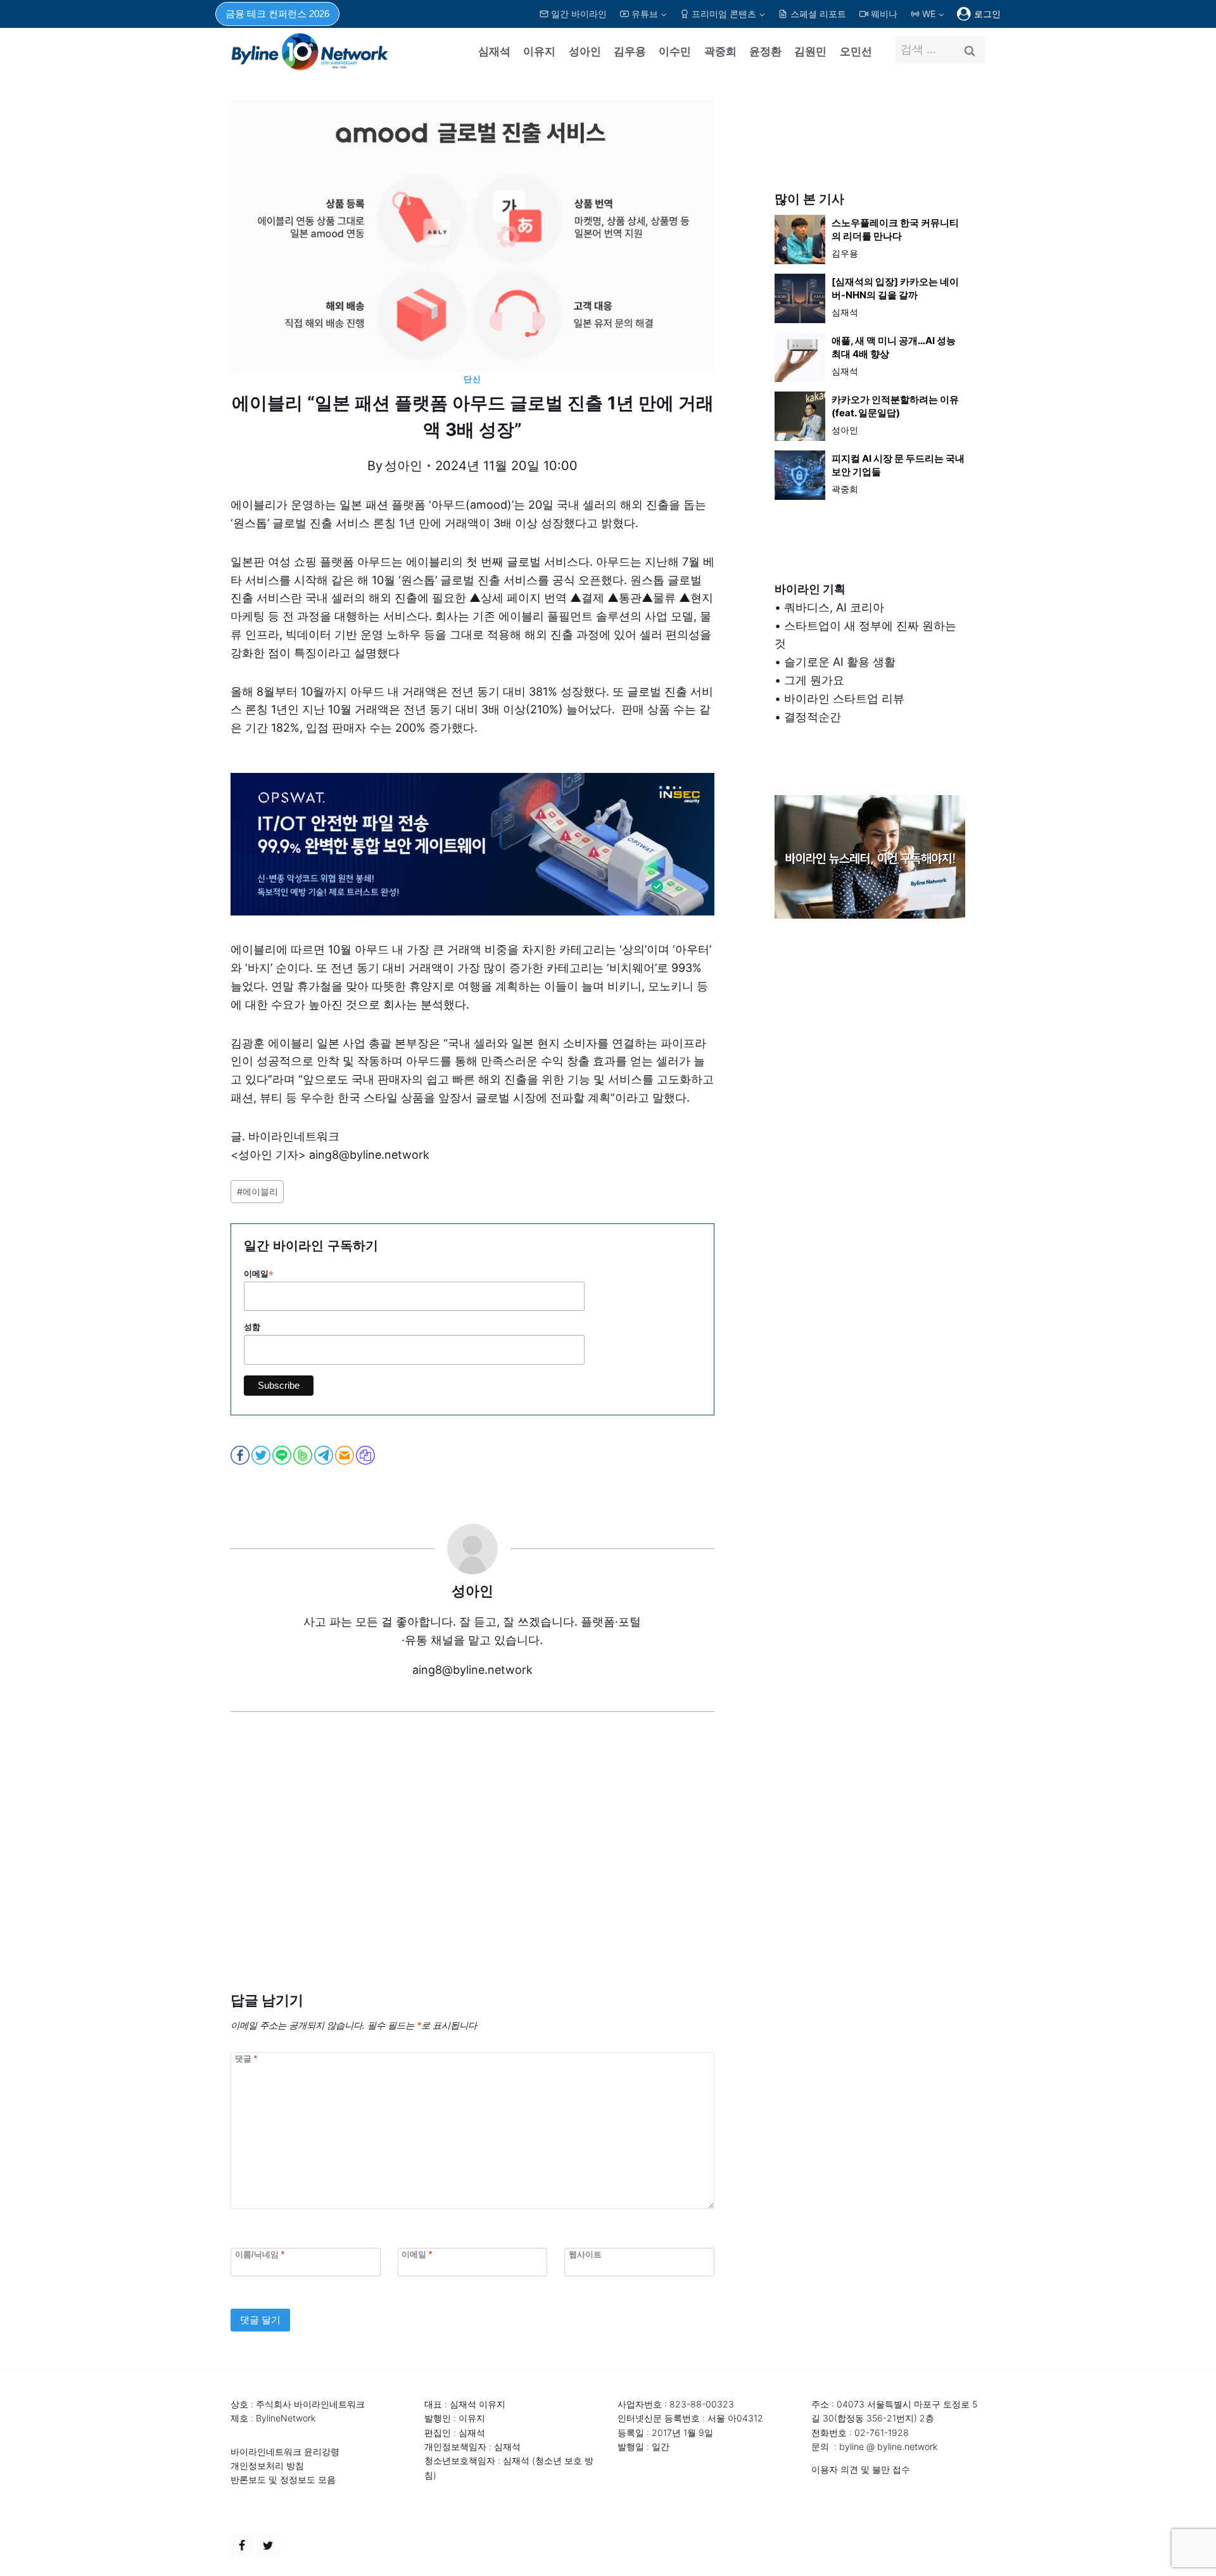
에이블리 (257, 1191)
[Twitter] (268, 2546)
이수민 (675, 51)
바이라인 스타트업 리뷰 (844, 698)
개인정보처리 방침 (267, 2465)
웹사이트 (585, 2254)
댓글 (246, 2058)
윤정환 (765, 51)
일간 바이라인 (579, 14)
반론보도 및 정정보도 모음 (283, 2479)
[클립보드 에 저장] (366, 1455)
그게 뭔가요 (814, 680)
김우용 (630, 51)
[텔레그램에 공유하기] (325, 1455)
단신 (472, 379)
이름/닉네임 (260, 2254)
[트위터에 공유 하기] (262, 1455)
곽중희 (720, 51)
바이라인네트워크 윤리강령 (285, 2452)
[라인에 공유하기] (283, 1455)
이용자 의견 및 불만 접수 (861, 2469)
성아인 (585, 51)
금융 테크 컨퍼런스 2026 (277, 14)
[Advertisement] (472, 1871)
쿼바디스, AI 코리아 (834, 607)
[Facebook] (242, 2546)
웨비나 (884, 14)
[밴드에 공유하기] (304, 1455)
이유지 (539, 51)
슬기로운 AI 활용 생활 (840, 662)
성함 (252, 1327)
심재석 (494, 51)
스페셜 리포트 (818, 14)
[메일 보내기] (345, 1455)
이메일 (259, 1274)
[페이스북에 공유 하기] (241, 1455)
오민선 (856, 51)
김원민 (810, 51)
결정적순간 (813, 717)
